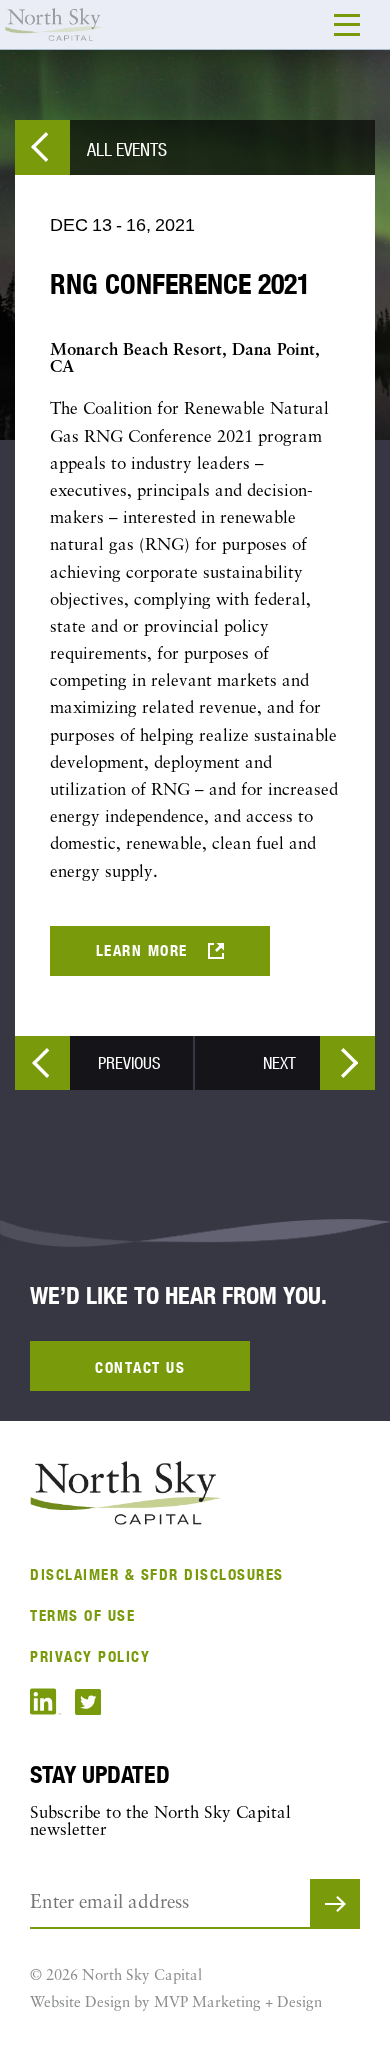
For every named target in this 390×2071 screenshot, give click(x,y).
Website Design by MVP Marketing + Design (176, 2003)
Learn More (142, 950)
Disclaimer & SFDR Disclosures (157, 1574)
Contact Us (140, 1367)
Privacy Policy (90, 1656)
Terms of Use (82, 1615)
